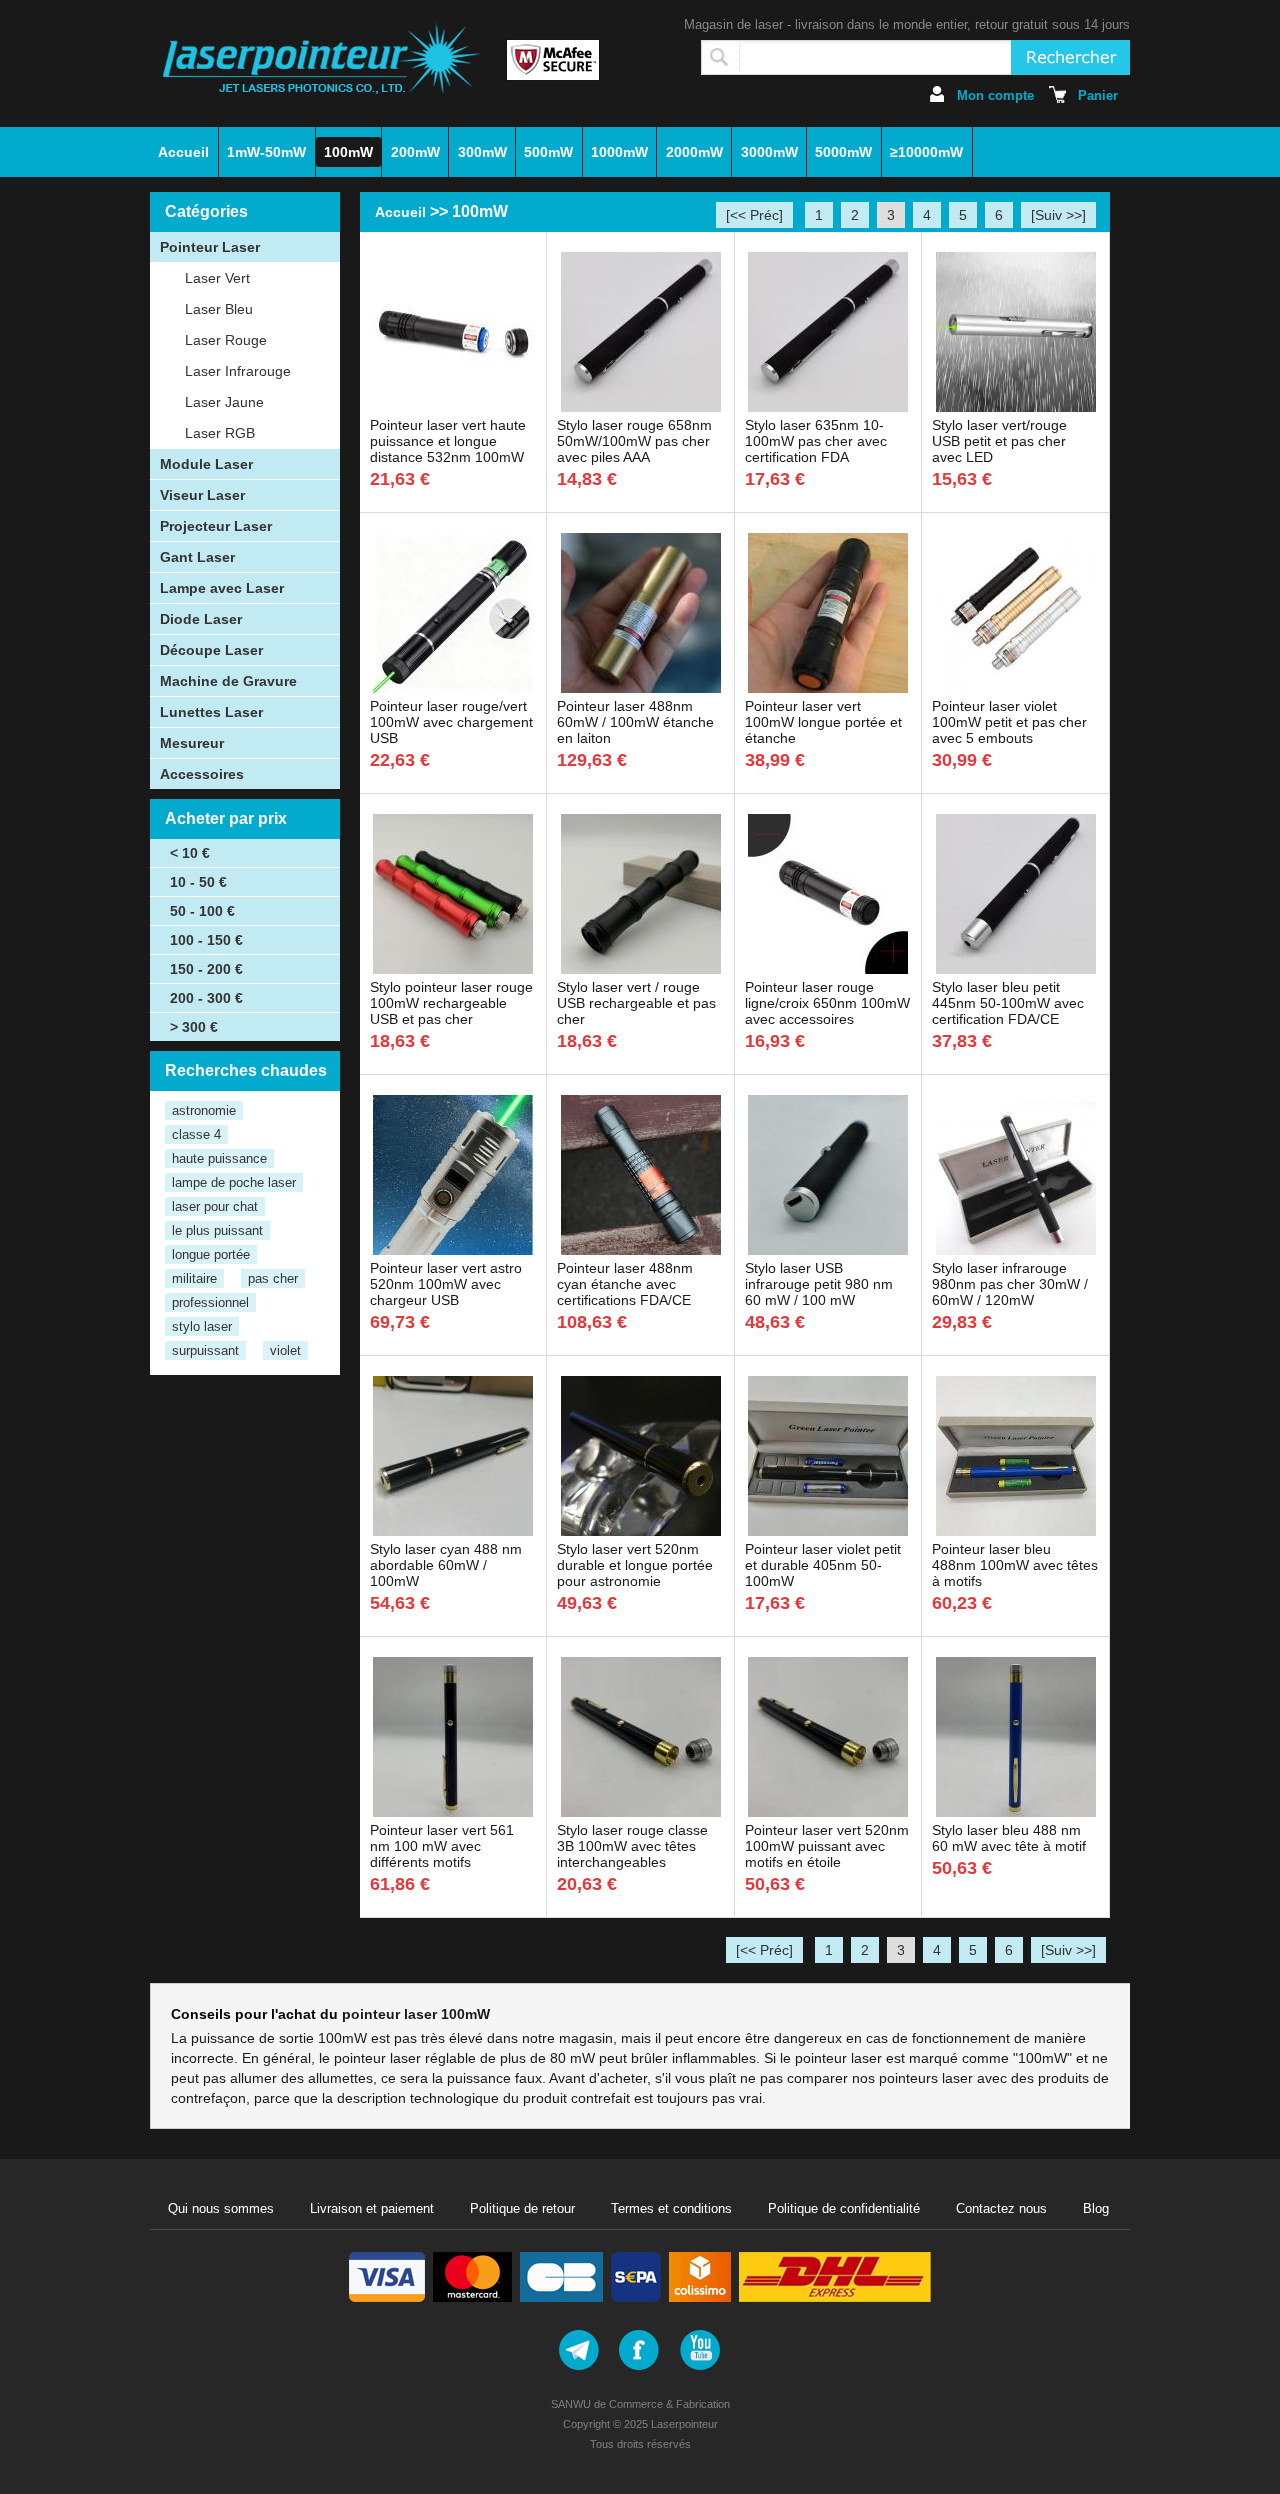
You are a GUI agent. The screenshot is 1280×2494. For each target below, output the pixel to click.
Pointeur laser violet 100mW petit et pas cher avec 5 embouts (1009, 722)
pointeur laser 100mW (416, 2014)
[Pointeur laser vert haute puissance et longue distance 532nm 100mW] (453, 407)
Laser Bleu (219, 309)
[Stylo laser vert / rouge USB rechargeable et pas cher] (641, 969)
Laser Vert (217, 278)
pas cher (273, 1278)
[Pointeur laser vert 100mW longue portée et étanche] (828, 688)
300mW (482, 152)
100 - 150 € (206, 940)
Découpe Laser (211, 650)
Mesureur (192, 743)
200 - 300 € (206, 998)
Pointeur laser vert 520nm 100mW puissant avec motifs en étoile (827, 1846)
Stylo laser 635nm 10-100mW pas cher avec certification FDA (816, 441)
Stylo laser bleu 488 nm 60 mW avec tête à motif (1009, 1838)
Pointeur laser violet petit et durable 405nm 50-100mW (823, 1565)
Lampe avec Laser (222, 588)
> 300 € (194, 1027)
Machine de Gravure (228, 681)
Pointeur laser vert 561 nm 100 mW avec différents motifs (442, 1846)
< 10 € (190, 853)
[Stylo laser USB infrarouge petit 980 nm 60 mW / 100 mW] (828, 1250)
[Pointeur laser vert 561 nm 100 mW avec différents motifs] (453, 1812)
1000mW (619, 152)
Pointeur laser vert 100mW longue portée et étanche (823, 722)
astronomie (204, 1110)
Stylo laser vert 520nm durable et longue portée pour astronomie (635, 1565)
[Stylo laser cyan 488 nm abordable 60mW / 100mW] (453, 1531)
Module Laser (206, 464)
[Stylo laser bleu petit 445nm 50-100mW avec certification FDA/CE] (1016, 969)
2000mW (694, 152)
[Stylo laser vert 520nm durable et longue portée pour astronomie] (641, 1531)
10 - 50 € (198, 882)
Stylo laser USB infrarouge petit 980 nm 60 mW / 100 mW (819, 1284)
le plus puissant (217, 1230)
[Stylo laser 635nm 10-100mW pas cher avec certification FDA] (828, 407)
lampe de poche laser (234, 1182)
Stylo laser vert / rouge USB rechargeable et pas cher (636, 1003)
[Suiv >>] (1058, 215)
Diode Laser (201, 619)
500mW (548, 152)
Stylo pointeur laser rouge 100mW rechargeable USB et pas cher (451, 1003)
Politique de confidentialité (844, 2208)
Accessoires (202, 774)
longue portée (211, 1254)
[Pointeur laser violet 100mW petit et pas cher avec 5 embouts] (1016, 688)
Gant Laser (197, 557)
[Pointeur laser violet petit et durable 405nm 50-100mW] (828, 1531)
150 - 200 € (206, 969)
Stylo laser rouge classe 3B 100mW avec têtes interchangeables (632, 1846)
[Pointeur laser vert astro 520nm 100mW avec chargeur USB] (453, 1250)
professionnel (210, 1302)
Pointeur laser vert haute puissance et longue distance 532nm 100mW (448, 441)
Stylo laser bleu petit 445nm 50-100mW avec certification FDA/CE (1008, 1003)
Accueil (183, 152)
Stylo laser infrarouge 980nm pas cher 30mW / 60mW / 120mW (1010, 1284)
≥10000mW (926, 152)
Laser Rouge (226, 340)
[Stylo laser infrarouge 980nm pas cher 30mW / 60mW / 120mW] (1016, 1250)
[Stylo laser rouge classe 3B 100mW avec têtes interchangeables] (641, 1812)
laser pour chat (215, 1206)
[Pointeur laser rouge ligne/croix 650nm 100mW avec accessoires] (828, 969)
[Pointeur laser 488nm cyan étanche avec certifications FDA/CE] (641, 1250)
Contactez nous (1001, 2208)
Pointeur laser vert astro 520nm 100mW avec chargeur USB (446, 1284)
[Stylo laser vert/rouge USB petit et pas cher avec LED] (1016, 407)
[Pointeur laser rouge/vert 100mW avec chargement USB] (453, 688)
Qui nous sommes (221, 2208)
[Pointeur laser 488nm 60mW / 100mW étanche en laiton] (641, 688)
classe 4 (196, 1134)
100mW (348, 152)
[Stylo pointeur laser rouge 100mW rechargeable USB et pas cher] (453, 969)
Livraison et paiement (372, 2208)
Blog (1096, 2208)
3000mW (769, 152)
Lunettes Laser (211, 712)
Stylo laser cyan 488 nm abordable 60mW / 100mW (446, 1565)
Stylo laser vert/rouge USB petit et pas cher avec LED (999, 441)
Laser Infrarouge (238, 371)
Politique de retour (522, 2208)
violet (285, 1350)
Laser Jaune (224, 402)
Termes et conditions (671, 2208)
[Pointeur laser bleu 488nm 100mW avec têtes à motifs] (1016, 1531)
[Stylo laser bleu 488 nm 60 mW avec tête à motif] (1016, 1812)
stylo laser (202, 1326)
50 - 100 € (202, 911)
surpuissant (205, 1350)
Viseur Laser (202, 495)
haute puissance (219, 1158)
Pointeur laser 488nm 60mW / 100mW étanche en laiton (635, 722)
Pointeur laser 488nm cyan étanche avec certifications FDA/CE (625, 1284)
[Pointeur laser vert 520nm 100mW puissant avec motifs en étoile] (828, 1812)
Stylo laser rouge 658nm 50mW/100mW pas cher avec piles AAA (634, 441)
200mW (415, 152)
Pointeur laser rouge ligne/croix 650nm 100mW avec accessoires (827, 1003)
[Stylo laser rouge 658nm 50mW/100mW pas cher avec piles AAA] (641, 407)
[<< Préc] (754, 215)
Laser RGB (220, 433)
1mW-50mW (266, 152)
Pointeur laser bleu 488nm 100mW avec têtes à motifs (1015, 1565)
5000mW (843, 152)
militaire (194, 1278)
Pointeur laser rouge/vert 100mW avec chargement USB (451, 722)
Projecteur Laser (216, 526)
